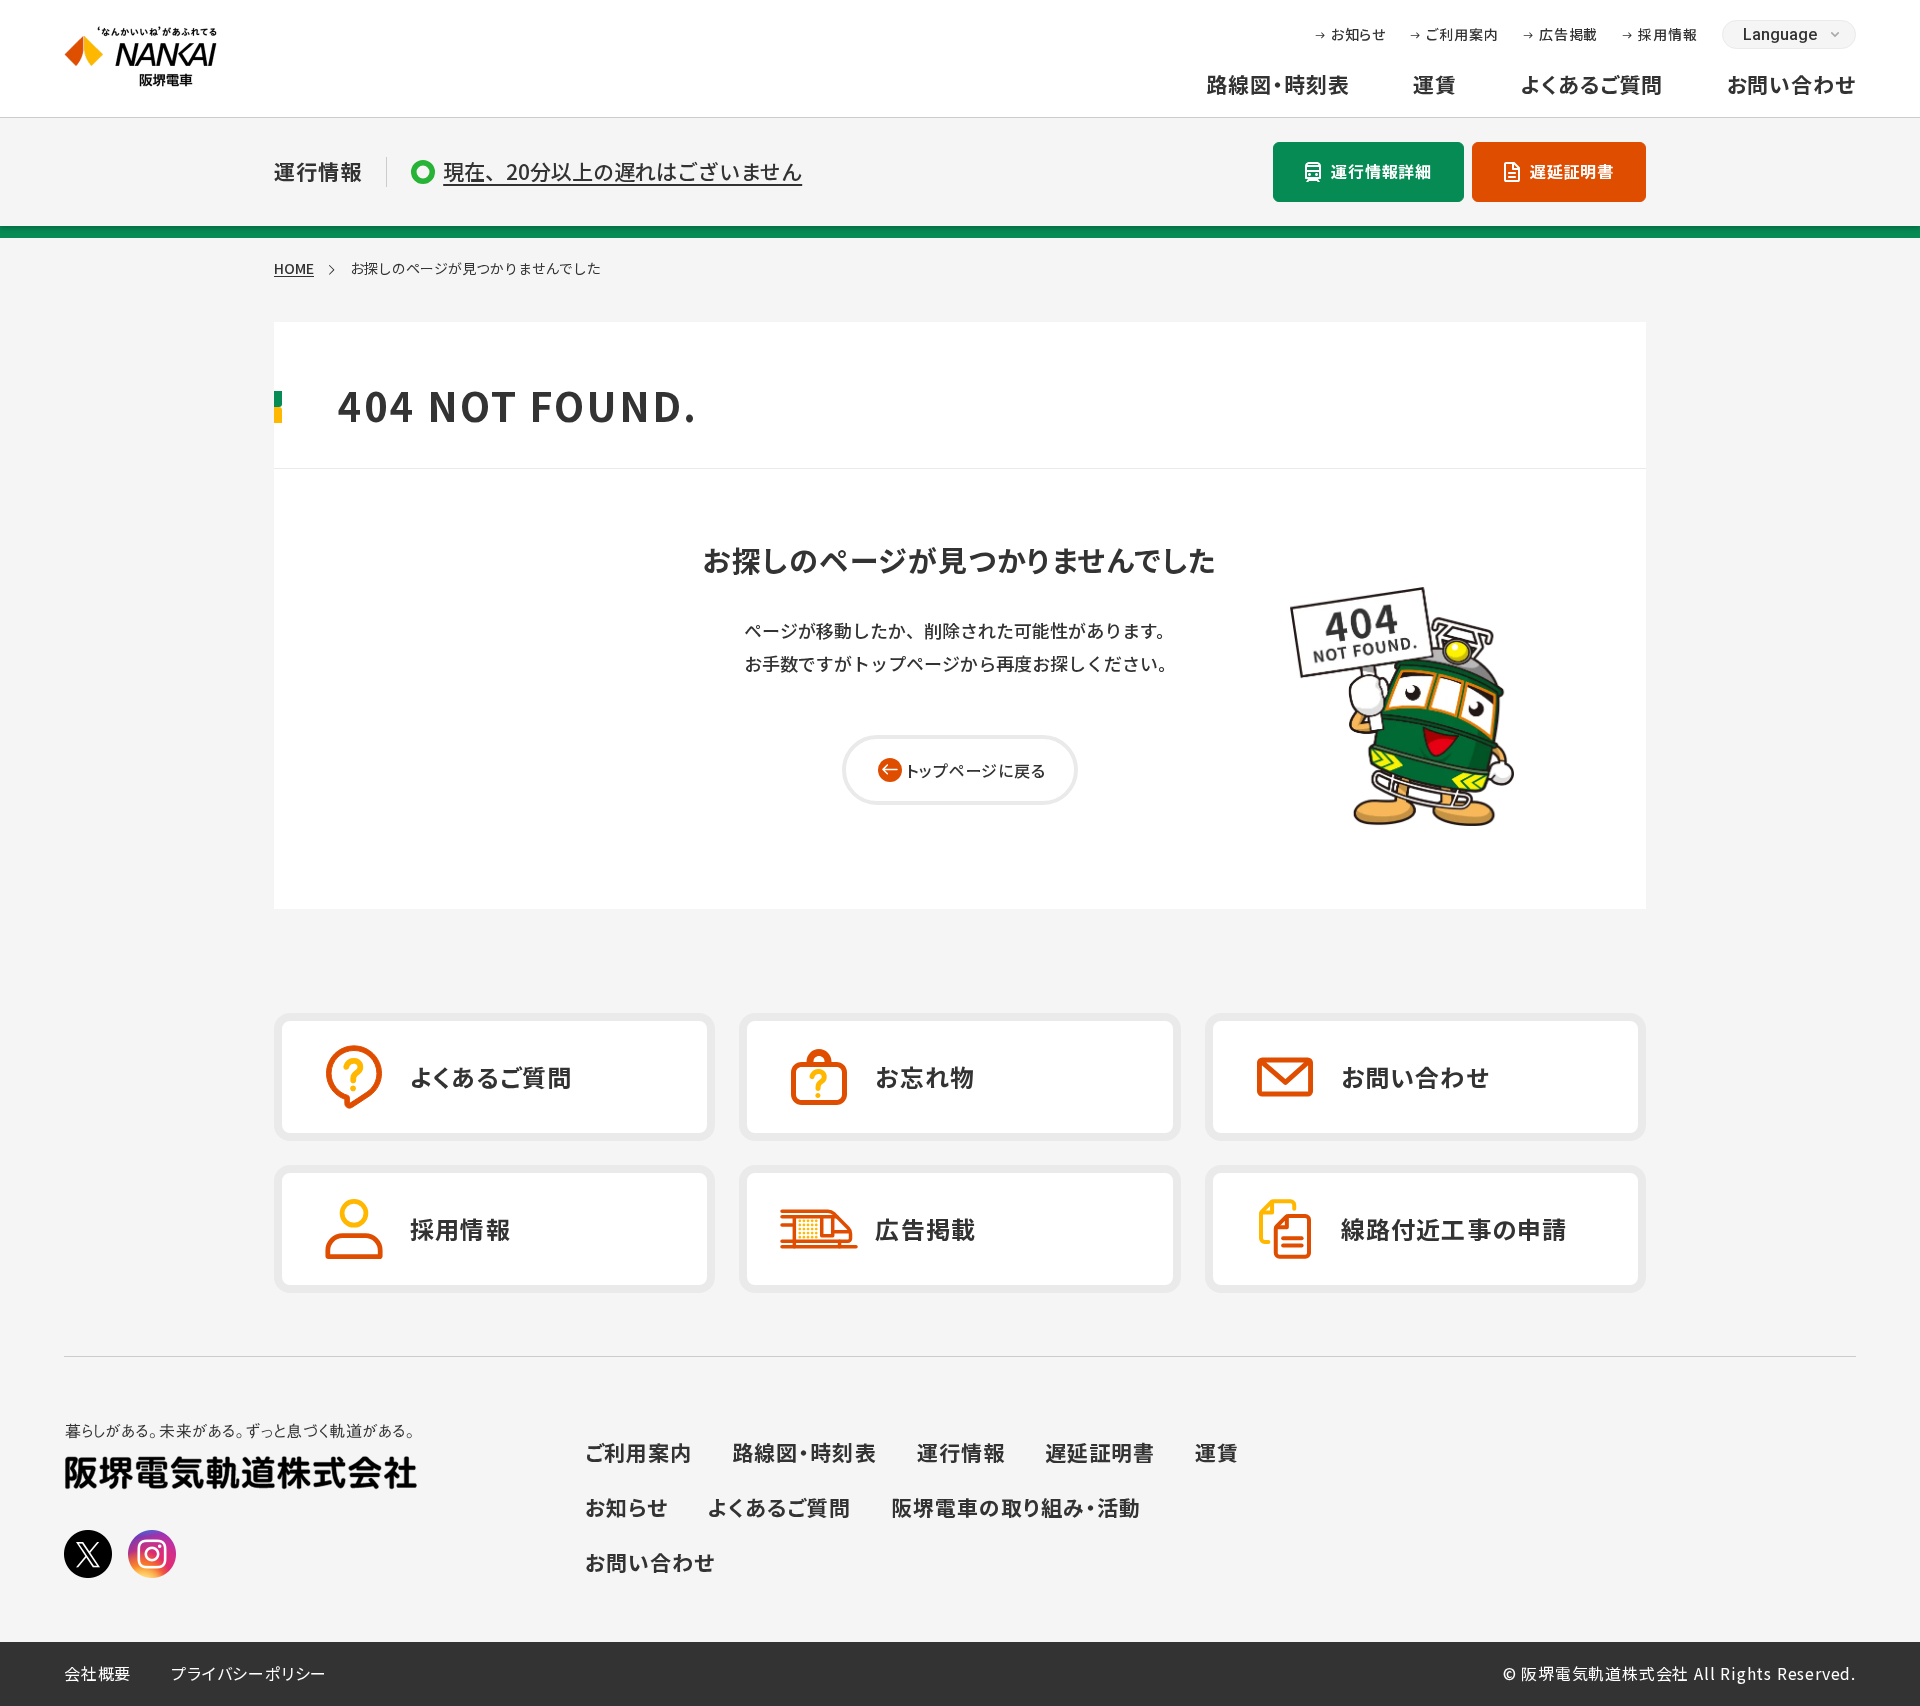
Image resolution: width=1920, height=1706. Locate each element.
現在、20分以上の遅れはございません (622, 171)
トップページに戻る (975, 770)
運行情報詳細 (1381, 171)
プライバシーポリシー (249, 1674)
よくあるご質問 (1591, 84)
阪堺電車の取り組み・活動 (1016, 1508)
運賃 (1435, 84)
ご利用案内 (1462, 34)
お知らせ (1359, 34)
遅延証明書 (1572, 171)
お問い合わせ (1791, 84)
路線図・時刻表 (1277, 84)
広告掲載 (1569, 34)
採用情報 (1668, 34)
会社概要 (97, 1674)
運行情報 (961, 1452)
